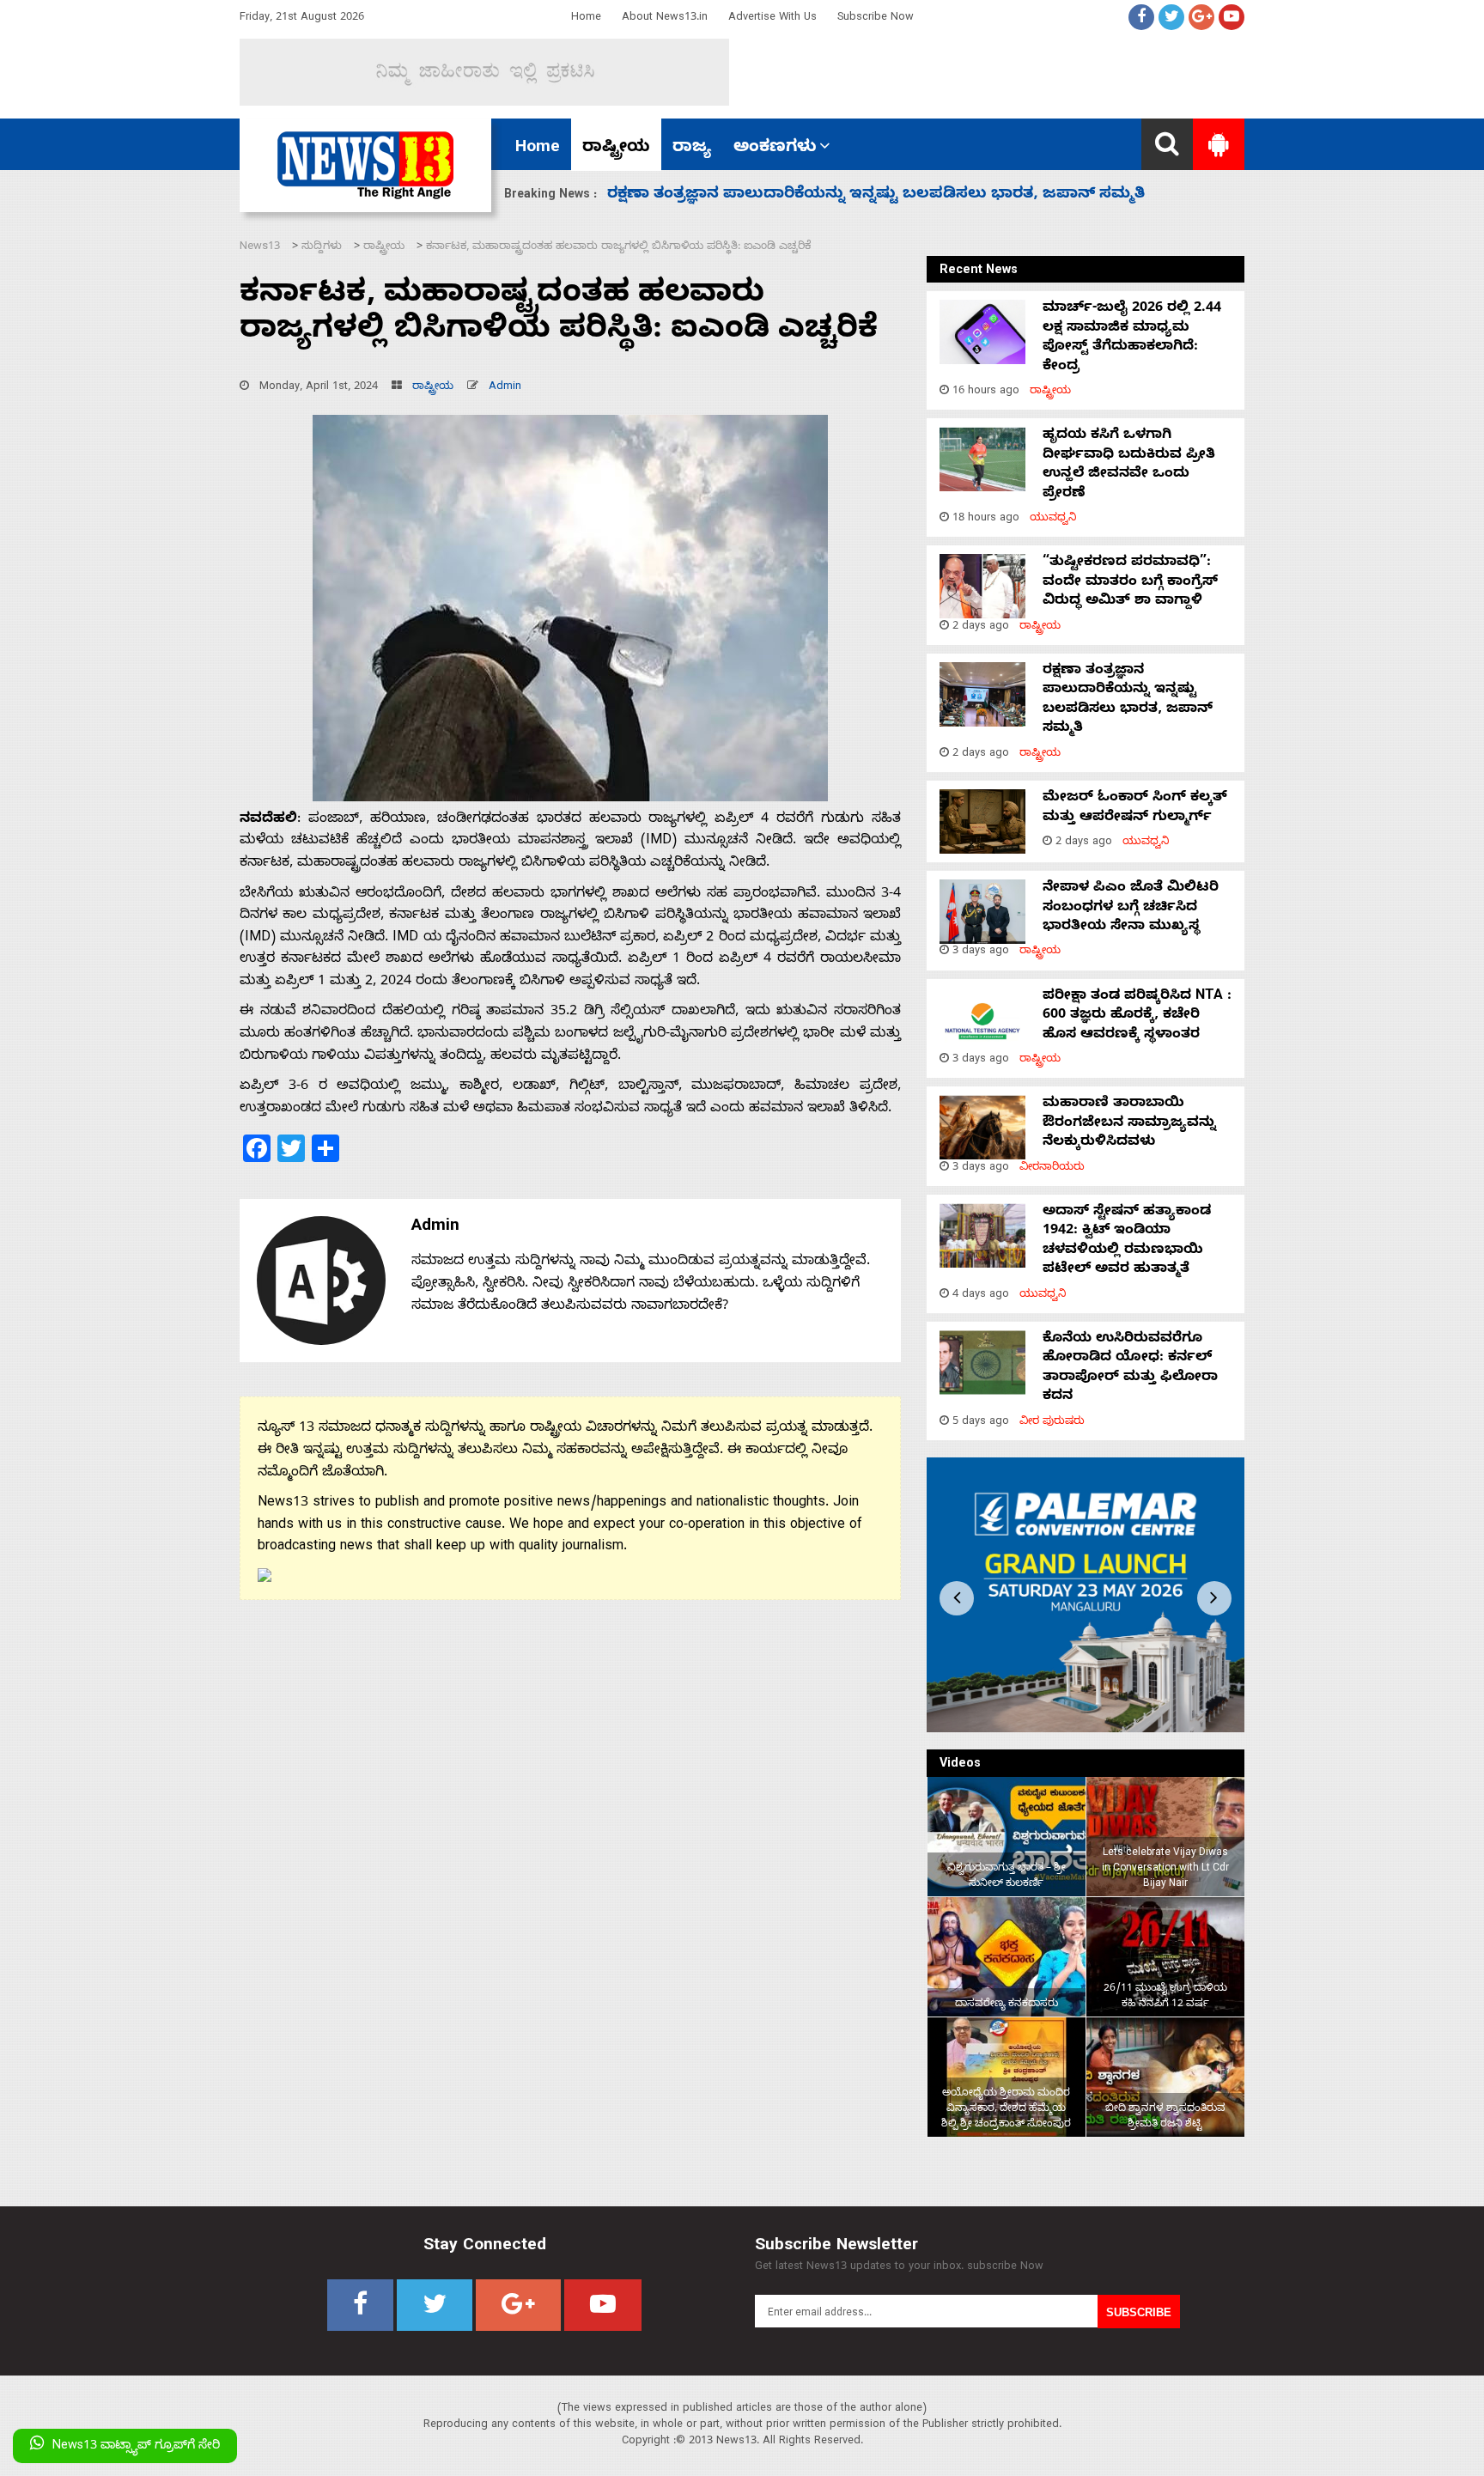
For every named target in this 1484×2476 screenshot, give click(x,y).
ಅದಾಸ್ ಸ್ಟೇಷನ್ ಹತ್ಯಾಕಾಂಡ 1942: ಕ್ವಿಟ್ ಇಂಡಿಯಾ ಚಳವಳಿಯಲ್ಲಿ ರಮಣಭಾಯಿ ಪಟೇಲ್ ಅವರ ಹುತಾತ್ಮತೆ (1127, 1241)
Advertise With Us (772, 18)
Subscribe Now (876, 18)
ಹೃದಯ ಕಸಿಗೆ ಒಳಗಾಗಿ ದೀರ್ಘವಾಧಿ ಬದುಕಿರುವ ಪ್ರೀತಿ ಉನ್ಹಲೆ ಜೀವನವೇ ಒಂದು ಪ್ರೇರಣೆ (1129, 465)
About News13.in (665, 18)
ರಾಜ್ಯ (692, 149)
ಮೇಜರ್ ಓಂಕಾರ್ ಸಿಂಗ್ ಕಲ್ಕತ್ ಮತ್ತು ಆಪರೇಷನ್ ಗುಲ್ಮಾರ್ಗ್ (1135, 808)
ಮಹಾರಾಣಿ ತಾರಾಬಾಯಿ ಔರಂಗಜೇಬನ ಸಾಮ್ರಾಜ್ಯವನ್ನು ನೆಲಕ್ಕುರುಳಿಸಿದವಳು (1129, 1124)
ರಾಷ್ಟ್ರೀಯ (616, 149)
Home (586, 18)
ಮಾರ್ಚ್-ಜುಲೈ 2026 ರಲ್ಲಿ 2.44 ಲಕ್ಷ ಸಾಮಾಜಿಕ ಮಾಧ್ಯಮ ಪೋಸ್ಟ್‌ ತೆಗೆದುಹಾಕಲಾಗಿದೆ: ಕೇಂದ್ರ (1132, 338)
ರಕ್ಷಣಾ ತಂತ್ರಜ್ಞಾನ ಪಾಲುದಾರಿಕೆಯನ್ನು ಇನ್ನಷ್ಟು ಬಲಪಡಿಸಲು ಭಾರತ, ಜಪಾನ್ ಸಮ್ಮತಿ (1128, 700)
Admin (505, 388)
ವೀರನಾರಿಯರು (1052, 1168)
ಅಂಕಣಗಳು (775, 149)
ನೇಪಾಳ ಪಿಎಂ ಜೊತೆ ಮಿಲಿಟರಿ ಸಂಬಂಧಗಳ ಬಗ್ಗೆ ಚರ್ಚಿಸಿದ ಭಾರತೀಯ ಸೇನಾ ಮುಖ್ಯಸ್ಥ (1131, 908)
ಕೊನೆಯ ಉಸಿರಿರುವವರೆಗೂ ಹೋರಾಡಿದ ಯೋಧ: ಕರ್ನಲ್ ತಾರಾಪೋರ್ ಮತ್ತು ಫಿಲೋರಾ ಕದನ (1130, 1369)
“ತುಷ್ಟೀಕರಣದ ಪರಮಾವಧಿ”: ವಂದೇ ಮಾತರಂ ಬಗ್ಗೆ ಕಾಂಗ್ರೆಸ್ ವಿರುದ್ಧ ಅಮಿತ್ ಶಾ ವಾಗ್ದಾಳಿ (1130, 583)
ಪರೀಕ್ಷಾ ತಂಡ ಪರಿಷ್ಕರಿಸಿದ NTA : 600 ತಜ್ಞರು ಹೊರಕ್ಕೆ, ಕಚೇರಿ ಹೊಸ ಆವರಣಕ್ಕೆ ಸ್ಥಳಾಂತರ (891, 195)
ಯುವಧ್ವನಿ (1053, 519)
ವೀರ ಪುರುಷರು (1052, 1423)
